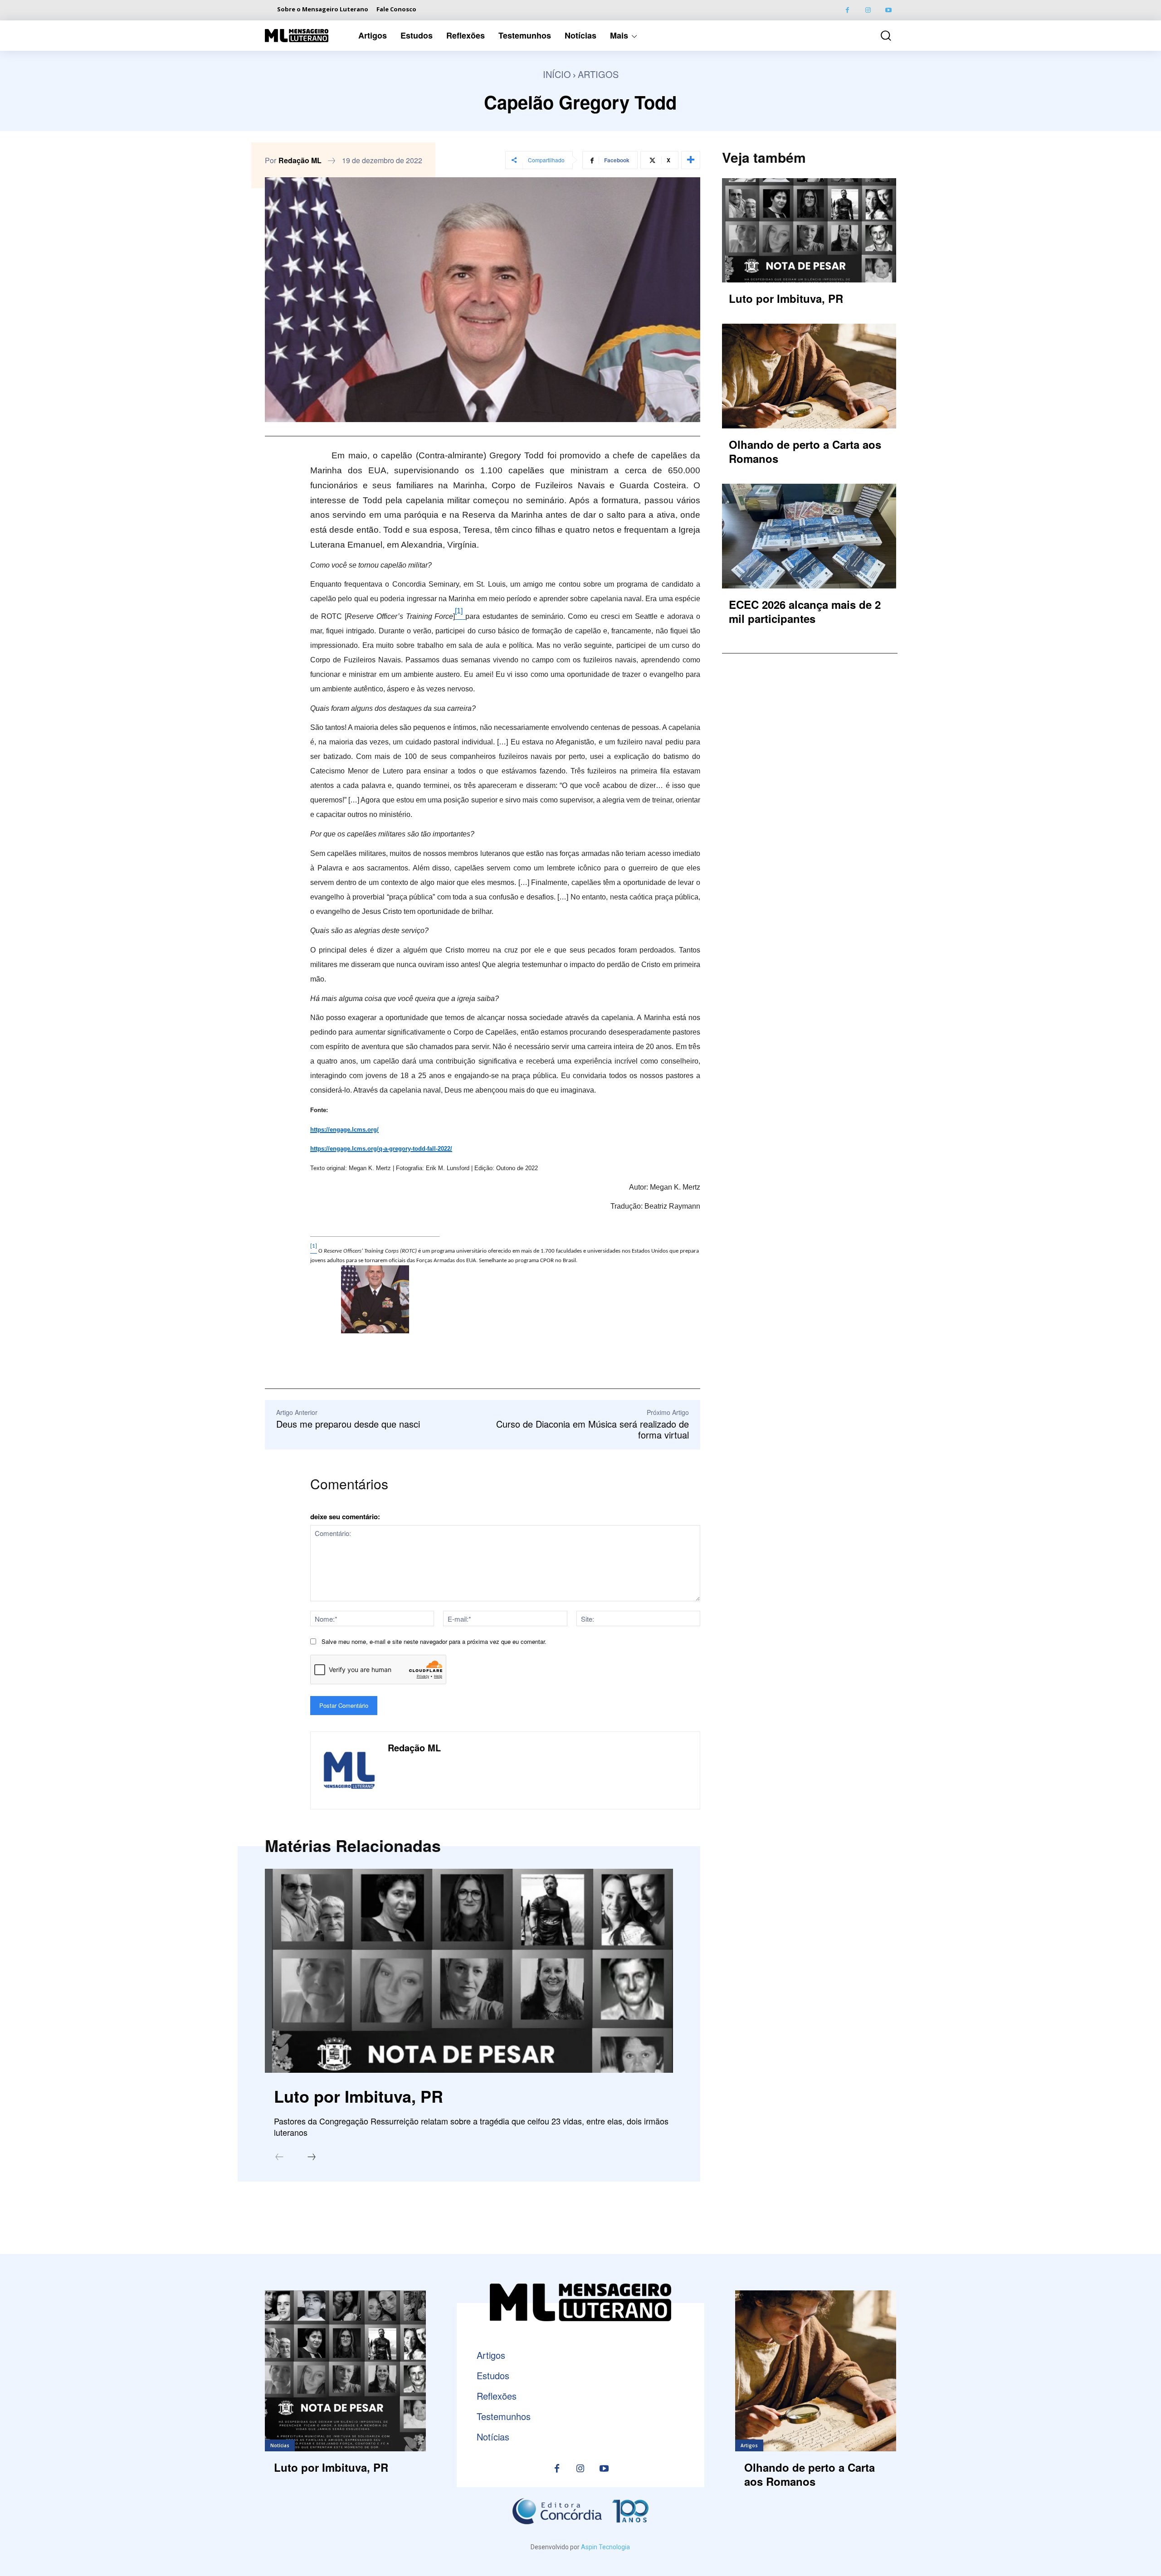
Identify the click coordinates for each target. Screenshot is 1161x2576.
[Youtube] (888, 10)
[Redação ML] (349, 1770)
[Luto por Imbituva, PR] (469, 1971)
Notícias (280, 2445)
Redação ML (300, 160)
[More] (691, 160)
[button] (879, 36)
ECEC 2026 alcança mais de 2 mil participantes (805, 611)
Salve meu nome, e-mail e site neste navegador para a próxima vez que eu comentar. (434, 1641)
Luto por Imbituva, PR (359, 2096)
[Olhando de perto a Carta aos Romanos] (809, 376)
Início (557, 74)
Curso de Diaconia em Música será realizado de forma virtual (593, 1429)
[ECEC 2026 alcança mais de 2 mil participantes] (809, 536)
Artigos (598, 74)
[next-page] (312, 2158)
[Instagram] (868, 10)
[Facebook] (847, 10)
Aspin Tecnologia (605, 2547)
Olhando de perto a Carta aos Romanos (805, 451)
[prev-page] (279, 2158)
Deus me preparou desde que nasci (348, 1424)
